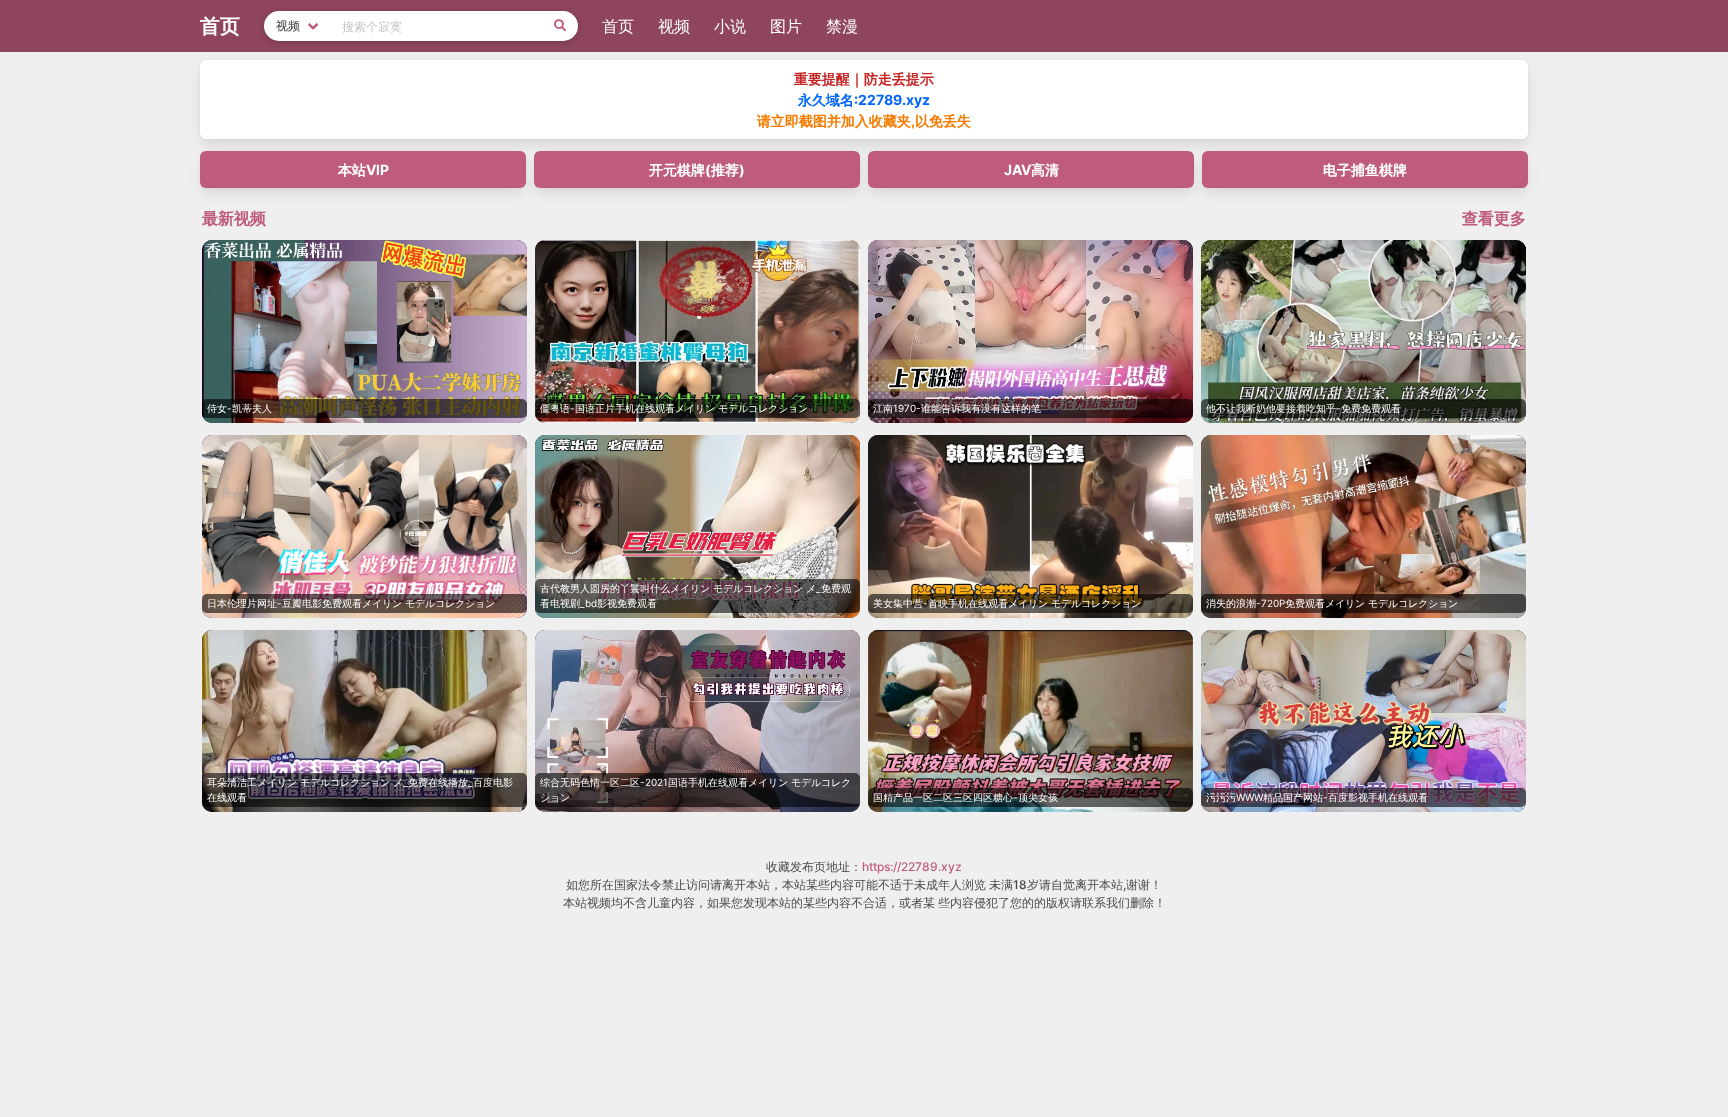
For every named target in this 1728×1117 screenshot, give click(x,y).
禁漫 (842, 26)
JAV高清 (1031, 169)
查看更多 (1494, 218)
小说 (730, 26)
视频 (674, 26)
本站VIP (363, 169)
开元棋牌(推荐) (697, 169)
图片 (786, 26)
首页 (618, 26)
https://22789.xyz (912, 866)
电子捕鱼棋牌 (1365, 169)
